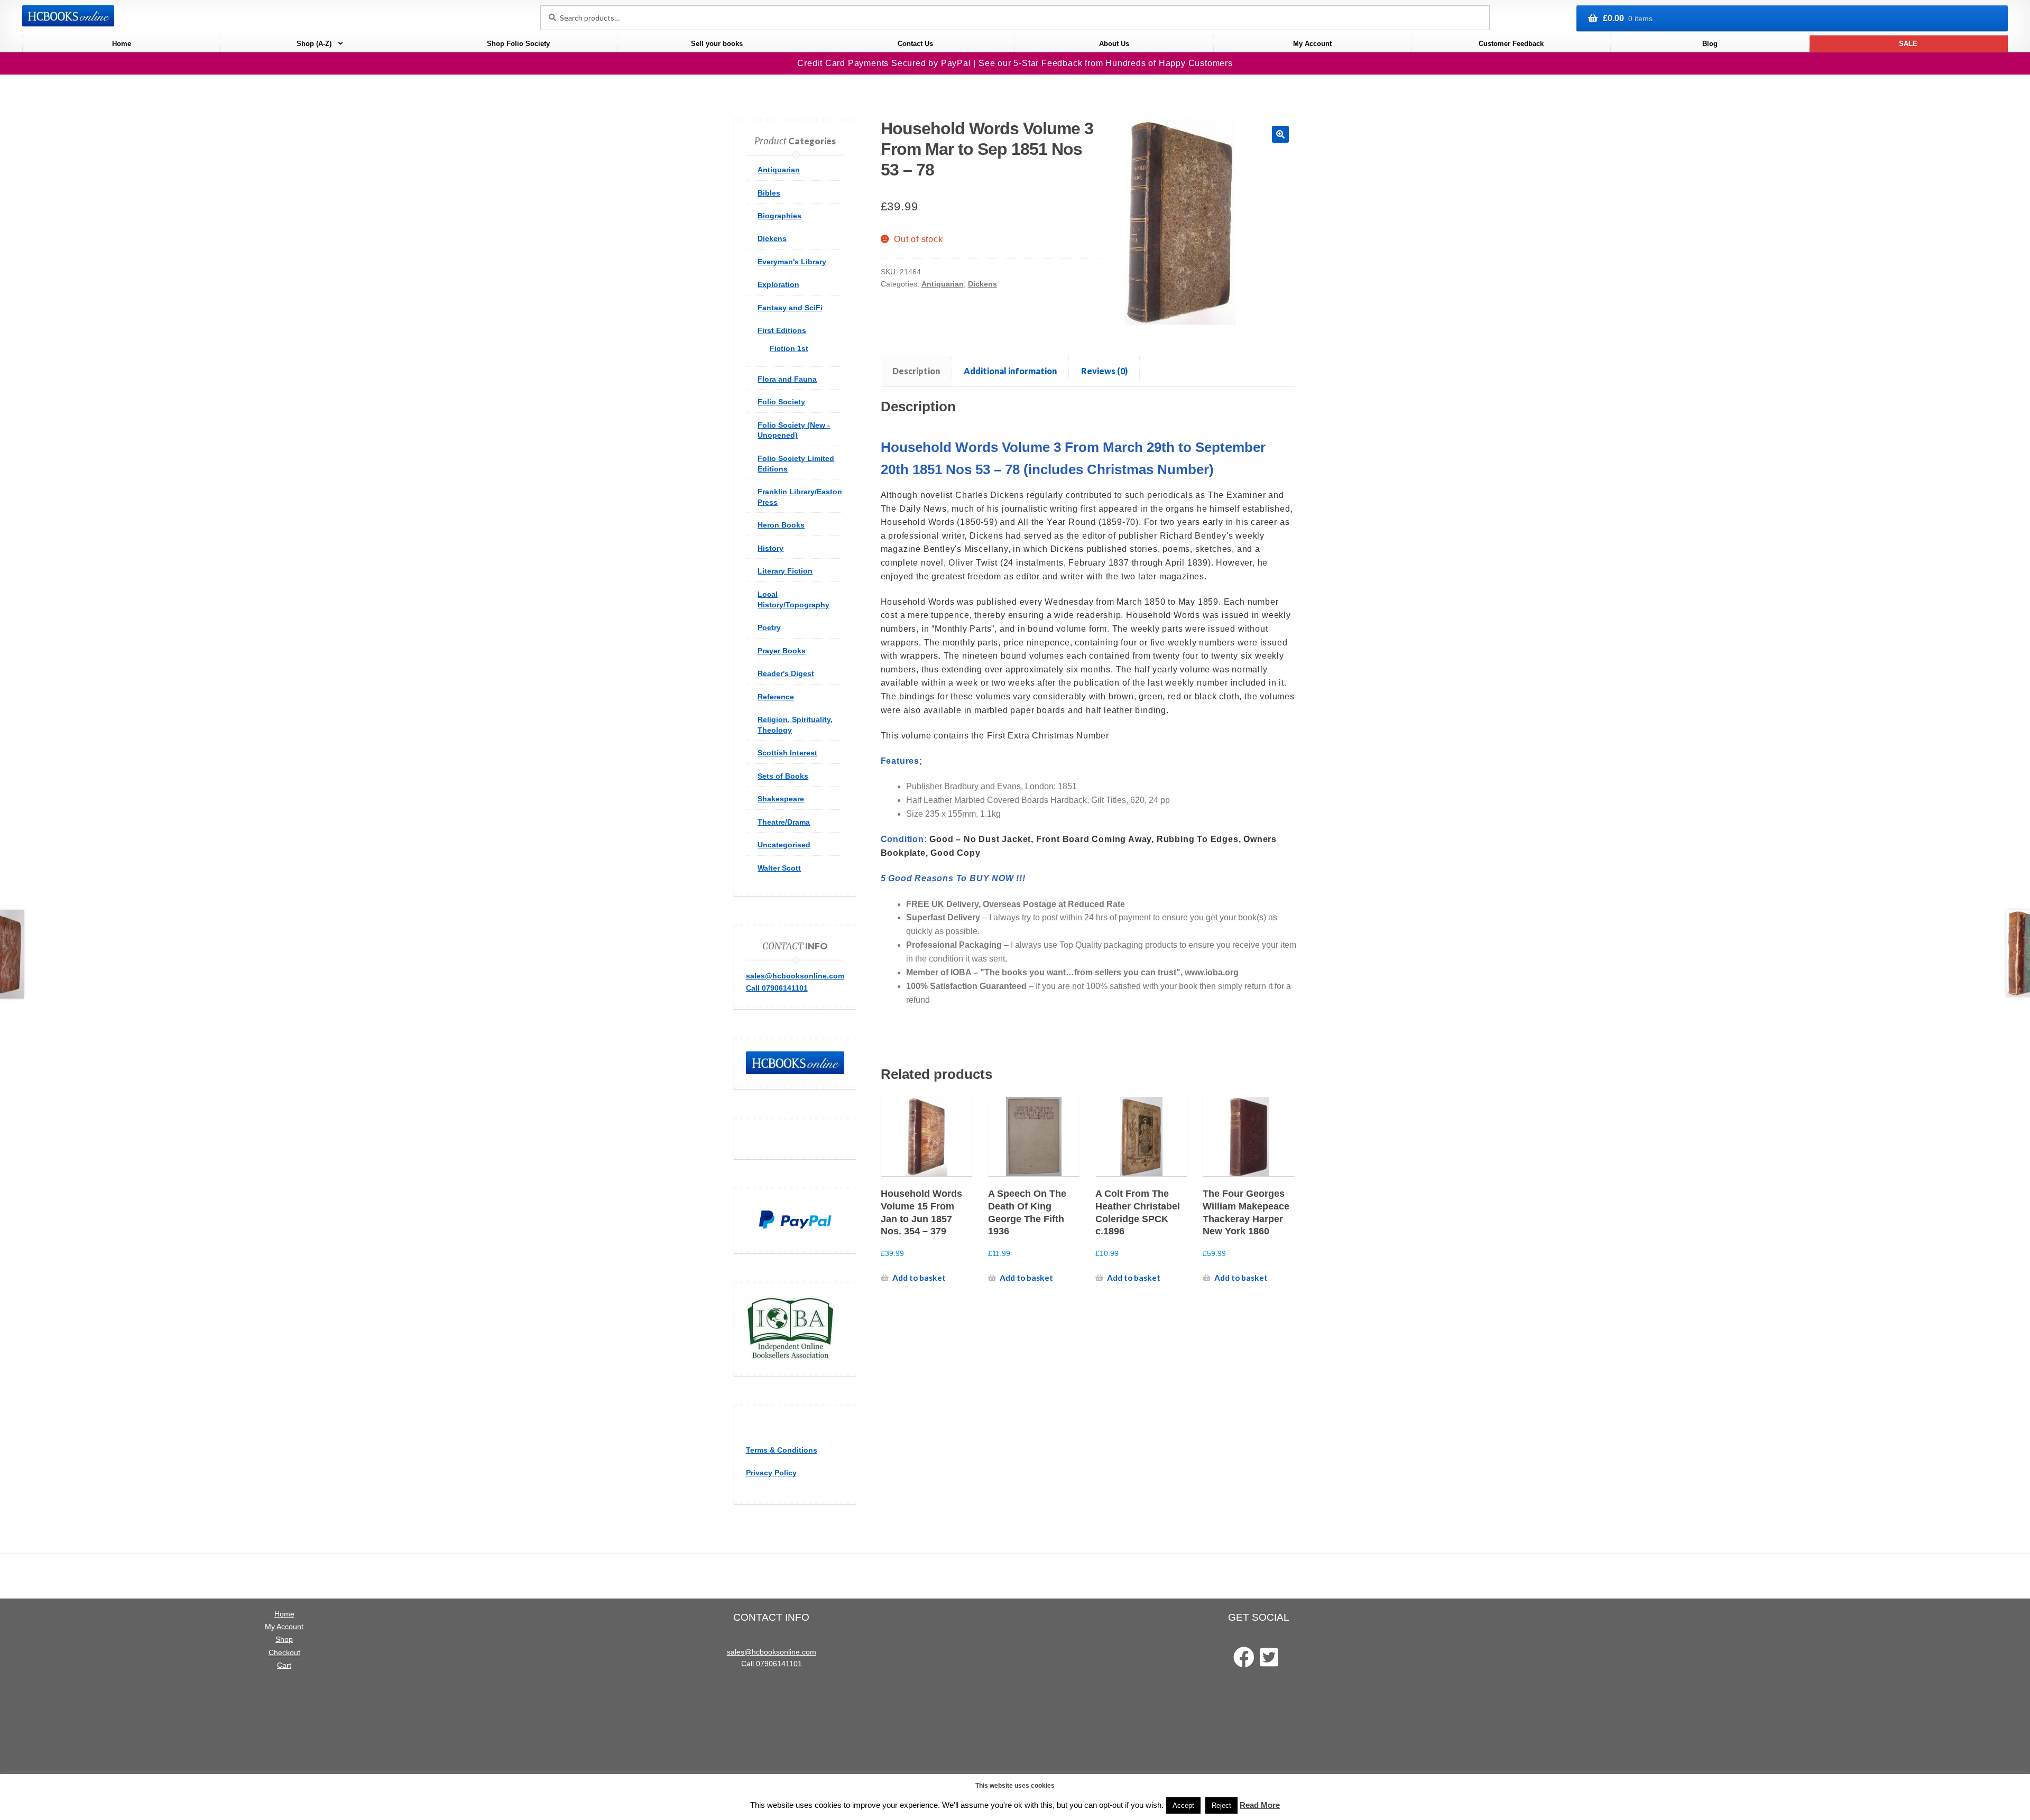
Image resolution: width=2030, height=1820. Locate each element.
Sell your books (717, 44)
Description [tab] (916, 371)
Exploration (778, 284)
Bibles (769, 193)
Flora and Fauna (787, 379)
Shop (284, 1639)
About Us (1114, 44)
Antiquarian (943, 284)
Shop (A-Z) (314, 44)
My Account (1312, 44)
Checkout (284, 1653)
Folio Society (781, 402)
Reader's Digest (786, 673)
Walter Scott (779, 868)
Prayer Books (782, 651)
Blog (1710, 44)
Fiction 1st (789, 348)
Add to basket (919, 1278)
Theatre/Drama (784, 822)
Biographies (779, 216)
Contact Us (915, 44)
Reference (776, 697)
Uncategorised (784, 845)
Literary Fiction (785, 571)
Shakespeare (781, 799)
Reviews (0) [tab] (1104, 371)
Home (122, 44)
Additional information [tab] (1010, 371)
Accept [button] (1183, 1805)
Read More (1260, 1805)
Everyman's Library (792, 262)
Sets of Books (783, 776)
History (771, 548)
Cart (284, 1665)
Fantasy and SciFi (790, 308)
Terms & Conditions (782, 1450)
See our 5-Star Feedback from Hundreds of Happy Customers (1106, 63)
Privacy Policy (771, 1473)
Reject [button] (1221, 1805)
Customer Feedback (1511, 44)
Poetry (769, 627)
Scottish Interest (787, 753)
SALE (1908, 44)
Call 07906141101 (777, 988)
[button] (1280, 134)
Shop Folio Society (518, 44)
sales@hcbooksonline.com (795, 976)
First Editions (782, 330)
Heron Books (781, 525)
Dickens (982, 284)
